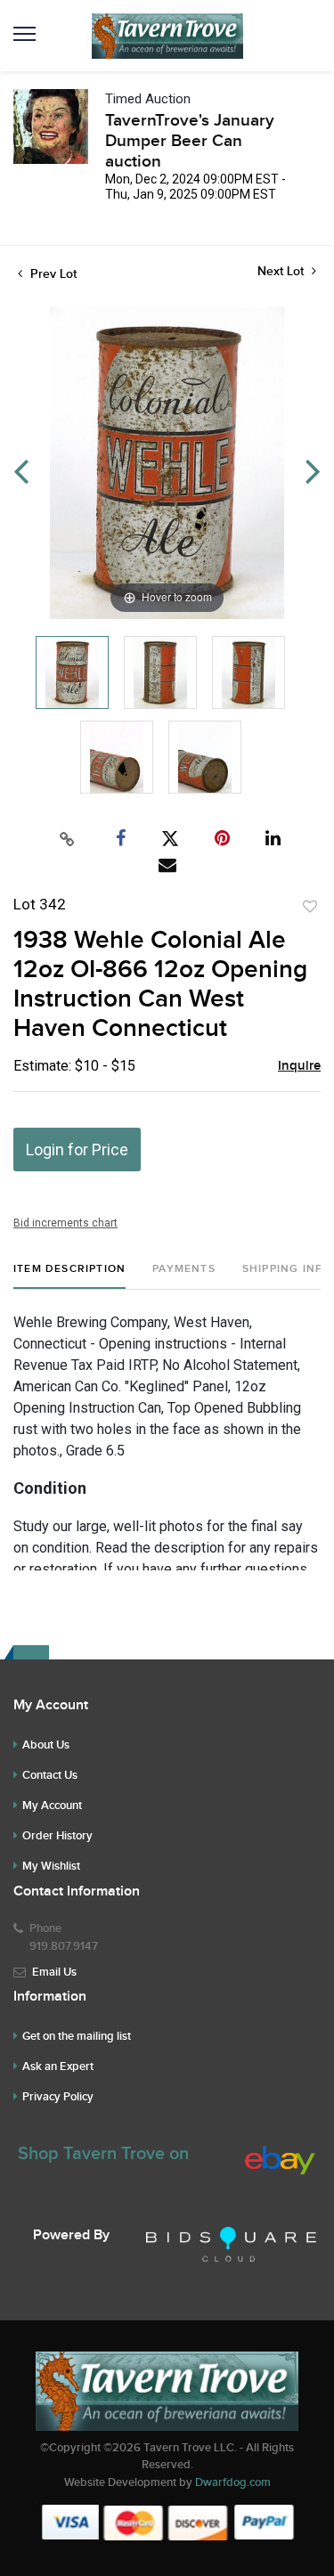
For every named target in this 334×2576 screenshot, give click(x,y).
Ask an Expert (58, 2067)
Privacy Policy (58, 2097)
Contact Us (50, 1775)
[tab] (69, 1276)
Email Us (54, 1972)
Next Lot (282, 271)
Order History (57, 1836)
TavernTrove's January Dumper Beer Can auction (190, 141)
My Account (52, 1806)
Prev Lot (52, 274)
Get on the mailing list (77, 2036)
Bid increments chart (65, 1223)
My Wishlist (51, 1866)
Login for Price (77, 1149)
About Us (46, 1745)
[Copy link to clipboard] (67, 839)
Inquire (299, 1066)
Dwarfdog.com (233, 2482)
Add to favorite (310, 907)
